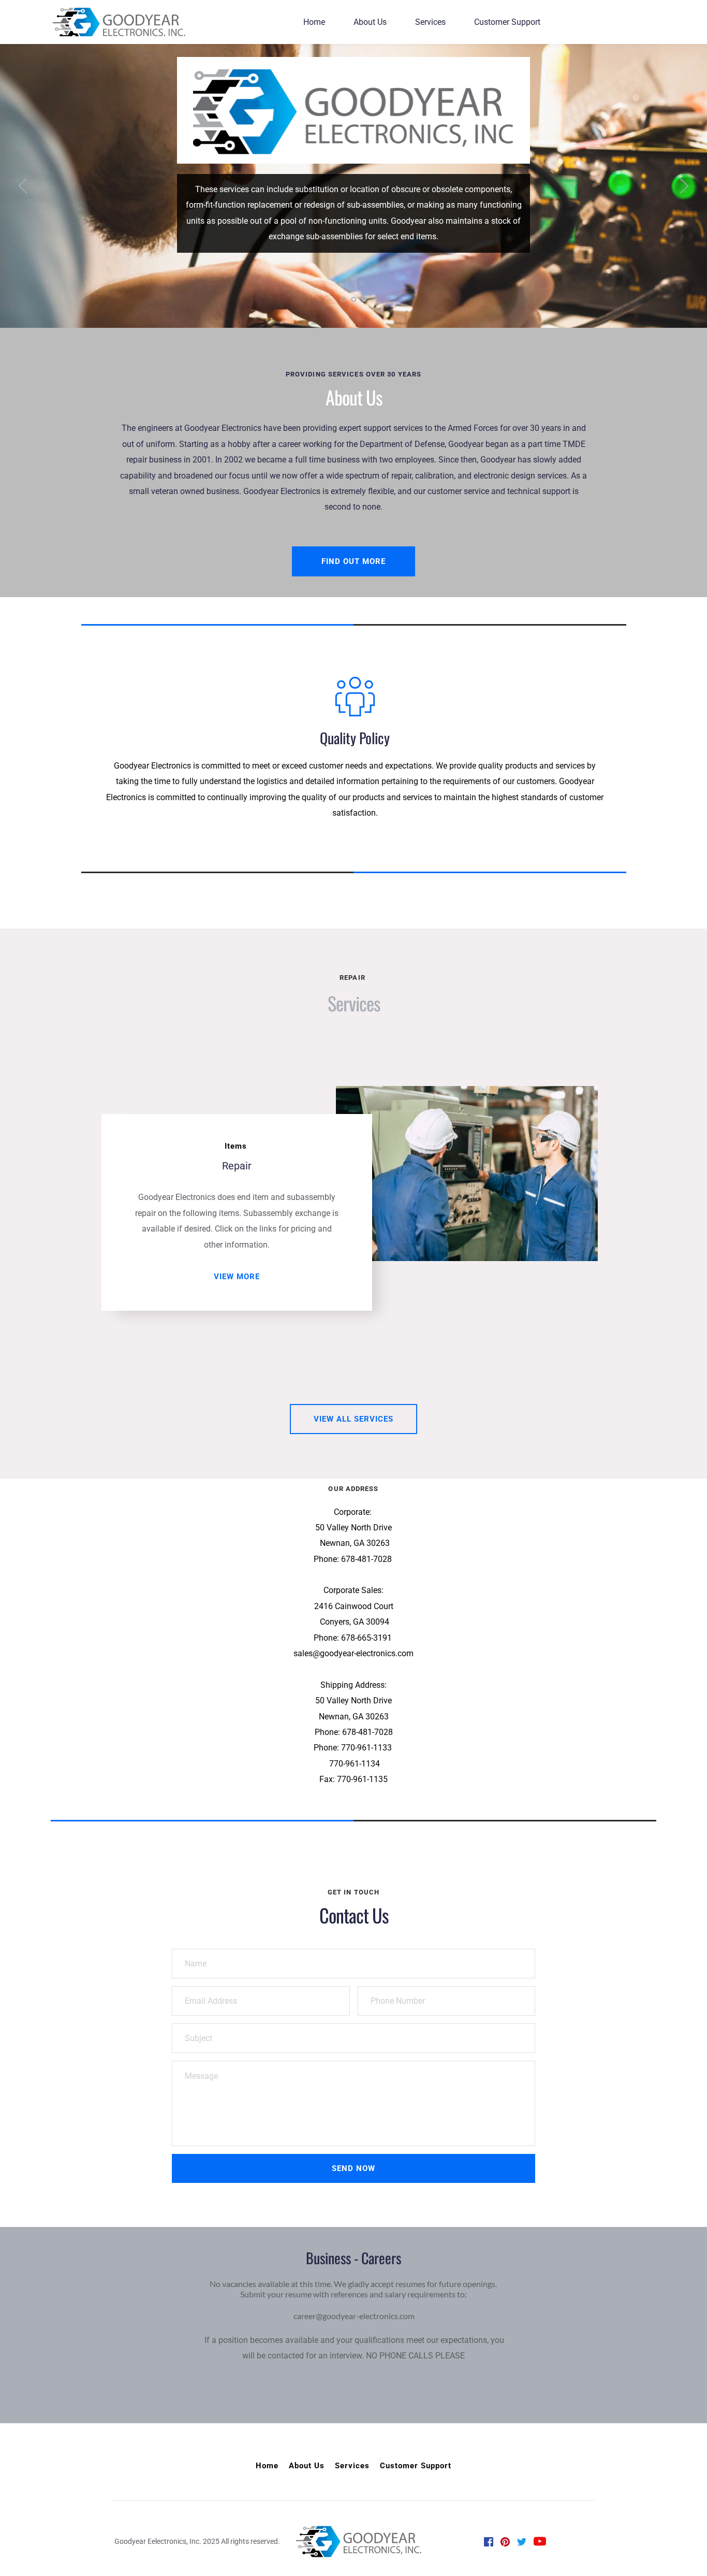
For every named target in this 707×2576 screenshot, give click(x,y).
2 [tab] (353, 299)
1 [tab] (343, 299)
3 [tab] (364, 299)
